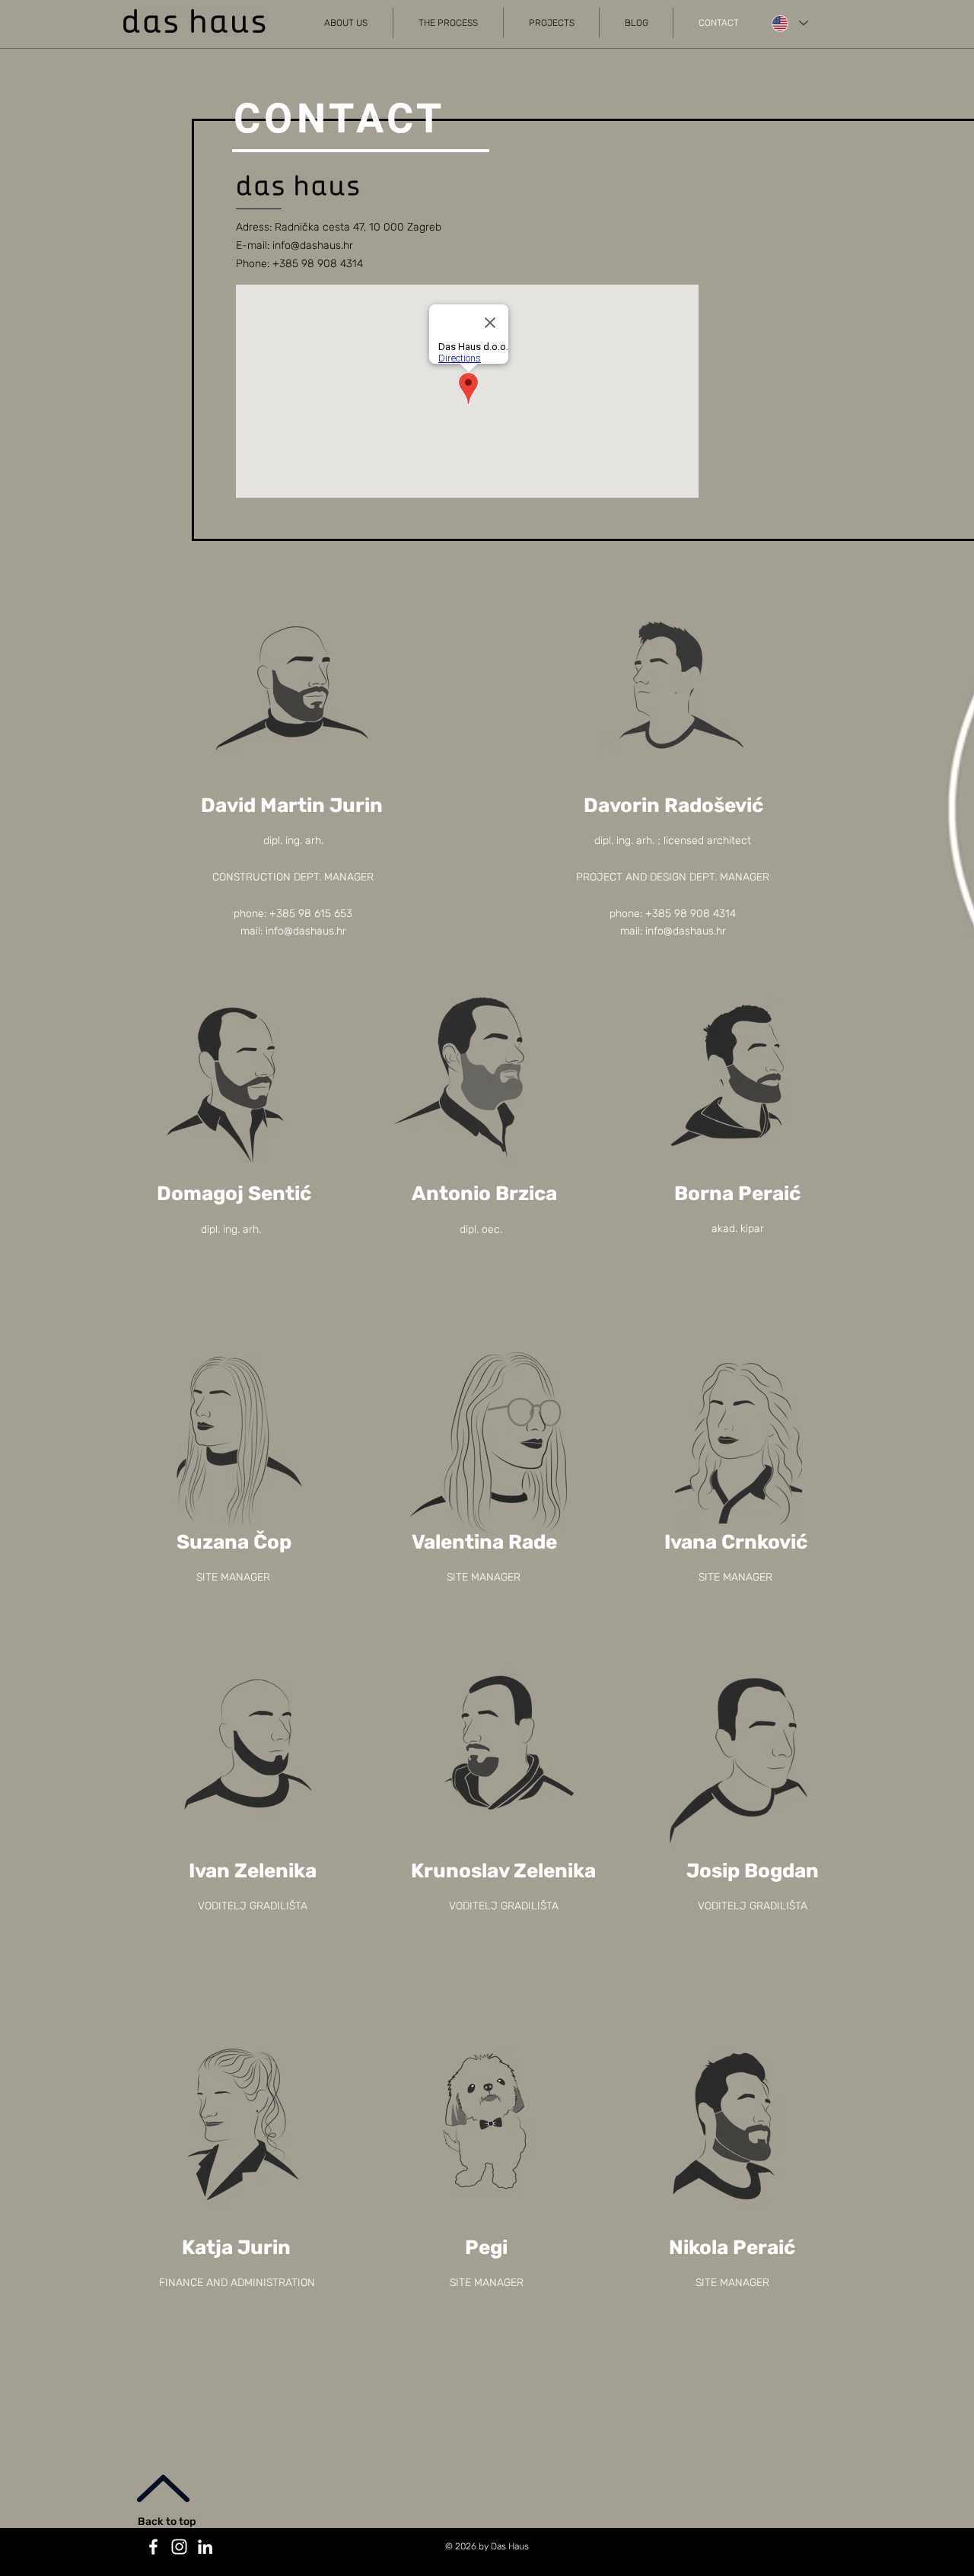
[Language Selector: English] (789, 23)
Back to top (167, 2522)
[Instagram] (179, 2547)
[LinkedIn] (205, 2547)
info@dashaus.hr (313, 245)
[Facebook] (153, 2547)
